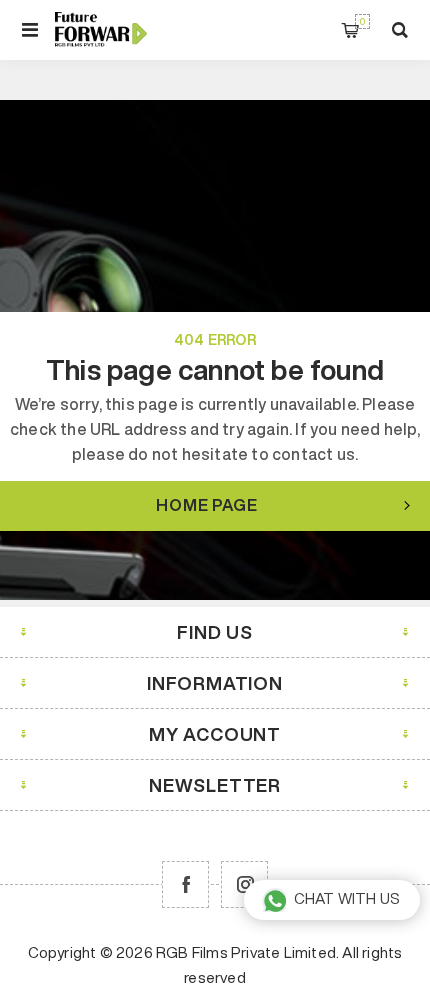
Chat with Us (347, 898)
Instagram (244, 884)
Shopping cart (362, 21)
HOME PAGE (206, 505)
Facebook (185, 884)
